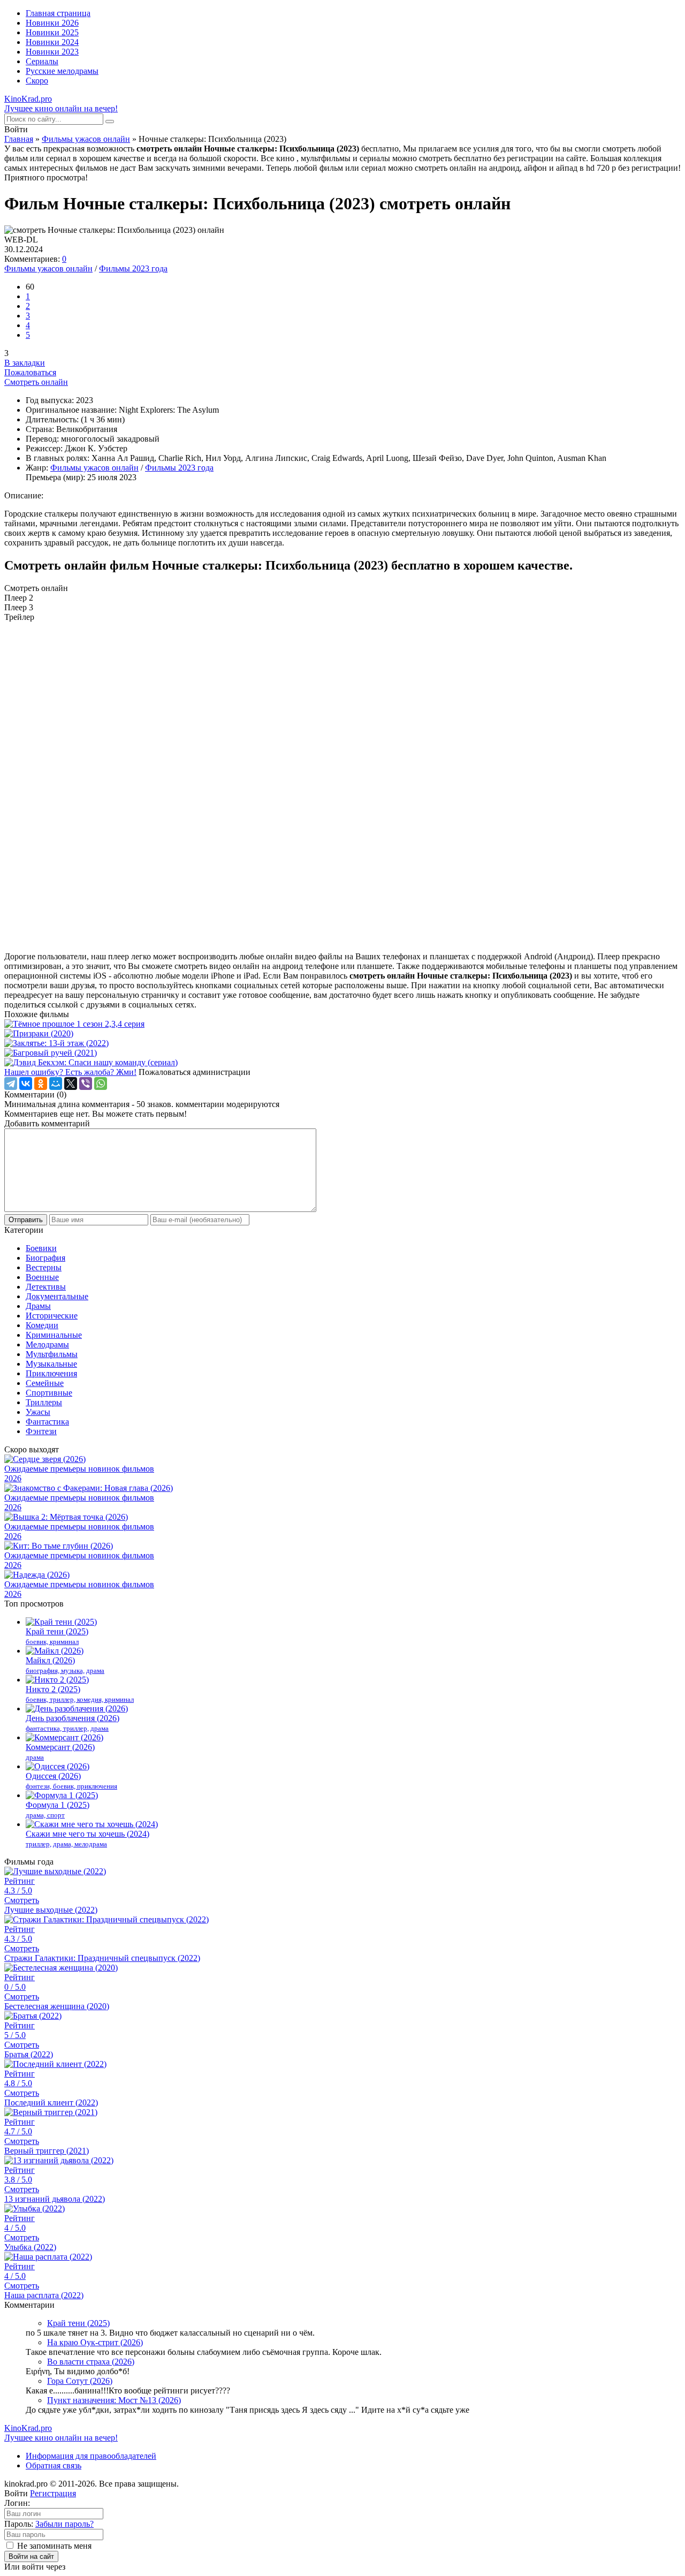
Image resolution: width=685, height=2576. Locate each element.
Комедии (42, 1325)
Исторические (52, 1316)
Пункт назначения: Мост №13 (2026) (114, 2400)
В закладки (25, 363)
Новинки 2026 (52, 23)
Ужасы (38, 1412)
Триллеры (44, 1402)
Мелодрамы (47, 1344)
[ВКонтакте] (26, 1084)
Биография (45, 1258)
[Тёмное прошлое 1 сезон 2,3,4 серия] (342, 1024)
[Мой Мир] (56, 1084)
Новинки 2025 (52, 32)
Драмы (38, 1306)
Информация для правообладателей (91, 2456)
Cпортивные (49, 1393)
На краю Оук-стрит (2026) (95, 2342)
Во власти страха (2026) (91, 2362)
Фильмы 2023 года (133, 268)
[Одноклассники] (41, 1084)
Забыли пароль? (64, 2524)
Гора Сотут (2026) (80, 2381)
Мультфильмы (52, 1354)
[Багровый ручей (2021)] (342, 1053)
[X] (71, 1084)
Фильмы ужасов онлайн (86, 139)
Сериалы (42, 61)
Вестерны (44, 1267)
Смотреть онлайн (36, 382)
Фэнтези (41, 1431)
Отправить (26, 1220)
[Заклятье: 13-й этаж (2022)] (342, 1043)
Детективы (46, 1287)
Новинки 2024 (52, 42)
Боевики (41, 1248)
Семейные (45, 1383)
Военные (42, 1277)
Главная (19, 139)
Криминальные (54, 1335)
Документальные (57, 1296)
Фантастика (47, 1422)
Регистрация (53, 2493)
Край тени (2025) (78, 2323)
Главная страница (58, 13)
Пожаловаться (30, 372)
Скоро (37, 81)
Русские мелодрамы (62, 71)
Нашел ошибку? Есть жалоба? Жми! (70, 1072)
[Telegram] (11, 1084)
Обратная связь (54, 2465)
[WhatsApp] (101, 1084)
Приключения (51, 1373)
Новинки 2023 (52, 52)
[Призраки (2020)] (342, 1034)
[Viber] (86, 1084)
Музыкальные (51, 1364)
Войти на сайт (31, 2556)
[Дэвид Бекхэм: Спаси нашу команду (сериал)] (342, 1063)
